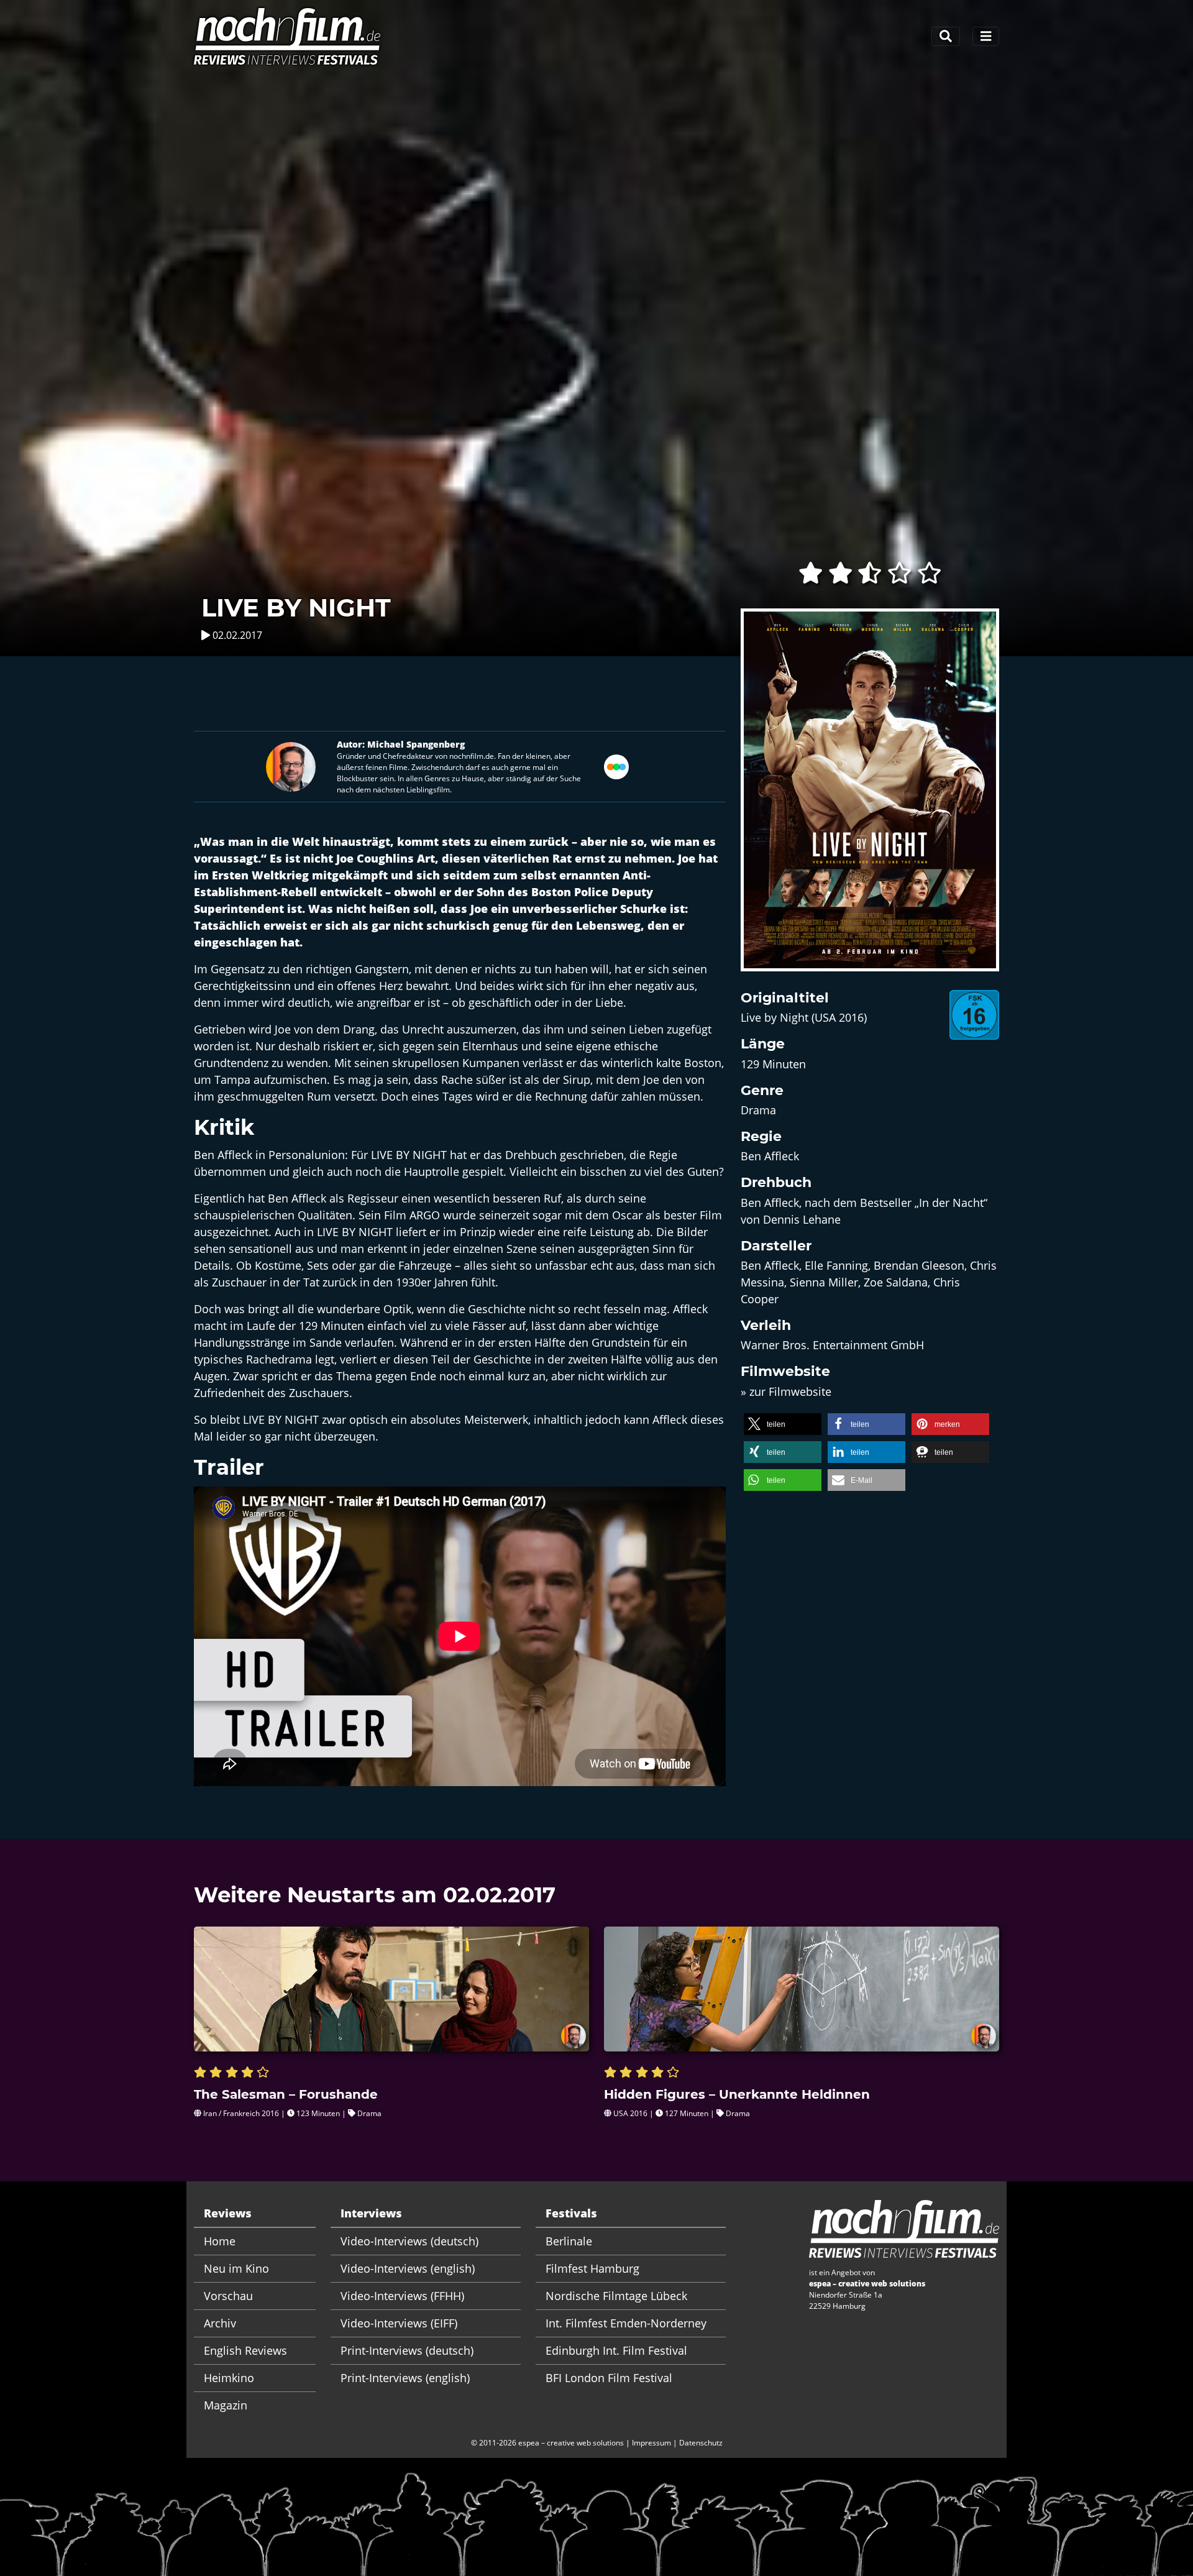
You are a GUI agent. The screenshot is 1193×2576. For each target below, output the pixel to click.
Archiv (220, 2323)
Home (220, 2241)
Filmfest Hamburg (592, 2268)
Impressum (651, 2443)
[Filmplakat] (870, 797)
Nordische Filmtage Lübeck (616, 2296)
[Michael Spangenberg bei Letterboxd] (616, 765)
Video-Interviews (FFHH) (402, 2296)
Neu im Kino (236, 2268)
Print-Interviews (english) (405, 2378)
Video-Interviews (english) (408, 2268)
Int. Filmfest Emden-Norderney (626, 2323)
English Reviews (245, 2350)
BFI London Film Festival (609, 2378)
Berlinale (569, 2241)
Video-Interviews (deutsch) (409, 2241)
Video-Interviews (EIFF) (399, 2323)
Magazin (226, 2405)
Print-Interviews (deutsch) (407, 2350)
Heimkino (229, 2378)
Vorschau (228, 2296)
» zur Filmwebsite (786, 1391)
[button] (783, 1424)
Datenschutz (701, 2443)
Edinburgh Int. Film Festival (616, 2350)
